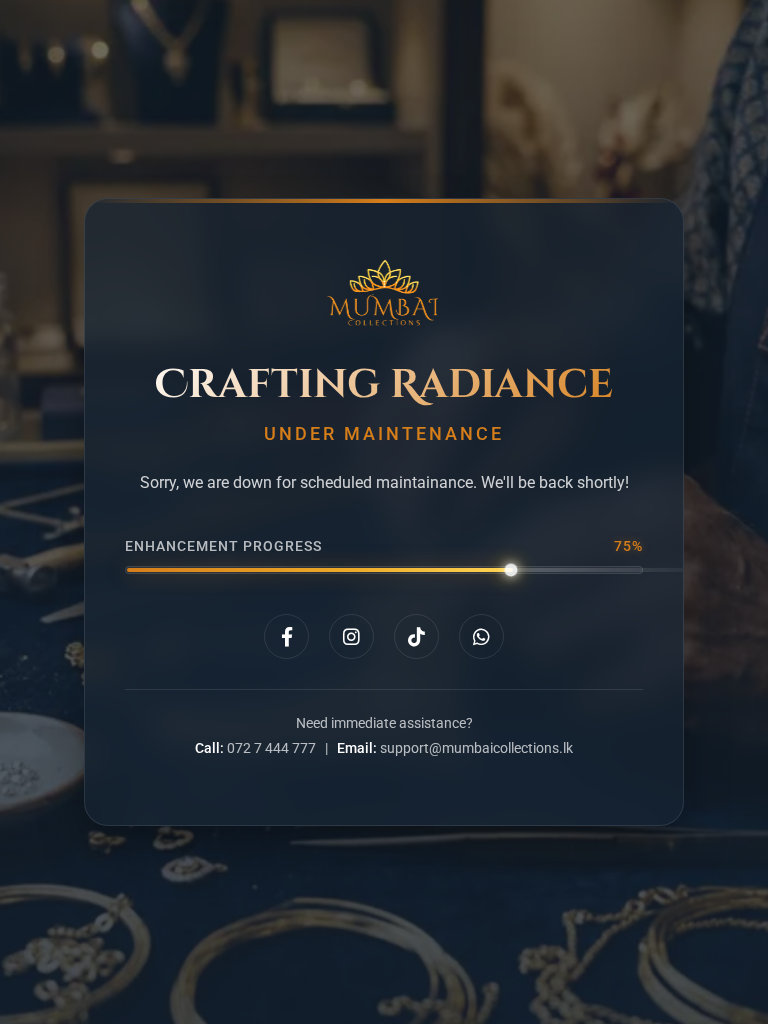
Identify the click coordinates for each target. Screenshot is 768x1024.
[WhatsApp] (481, 636)
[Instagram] (351, 636)
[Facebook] (286, 636)
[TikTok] (416, 636)
